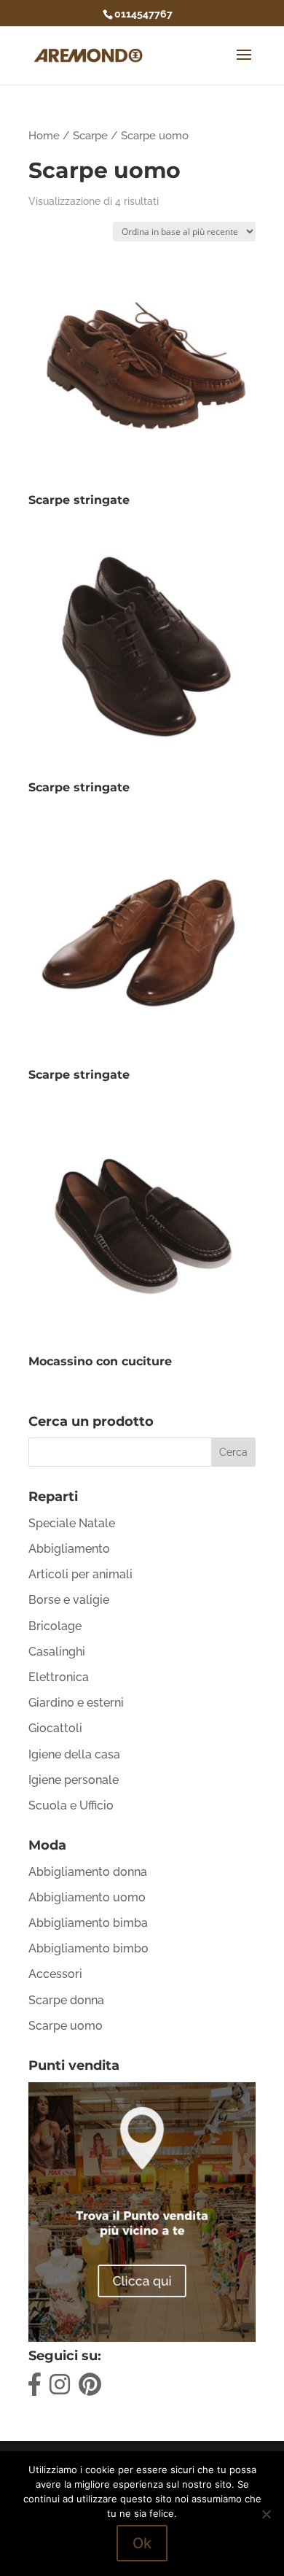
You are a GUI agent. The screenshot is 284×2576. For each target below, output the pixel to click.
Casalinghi (57, 1652)
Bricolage (55, 1626)
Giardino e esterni (76, 1703)
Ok (142, 2543)
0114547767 (143, 14)
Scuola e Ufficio (71, 1805)
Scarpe (90, 135)
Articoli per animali (80, 1574)
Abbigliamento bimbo (88, 1948)
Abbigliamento (69, 1549)
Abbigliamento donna (88, 1872)
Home (44, 135)
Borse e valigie (69, 1600)
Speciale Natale (72, 1523)
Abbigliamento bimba (88, 1923)
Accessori (55, 1974)
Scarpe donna (66, 2000)
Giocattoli (55, 1728)
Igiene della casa (74, 1754)
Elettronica (59, 1677)
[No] (266, 2514)
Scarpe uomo (66, 2026)
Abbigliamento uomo (87, 1897)
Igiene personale (74, 1780)
